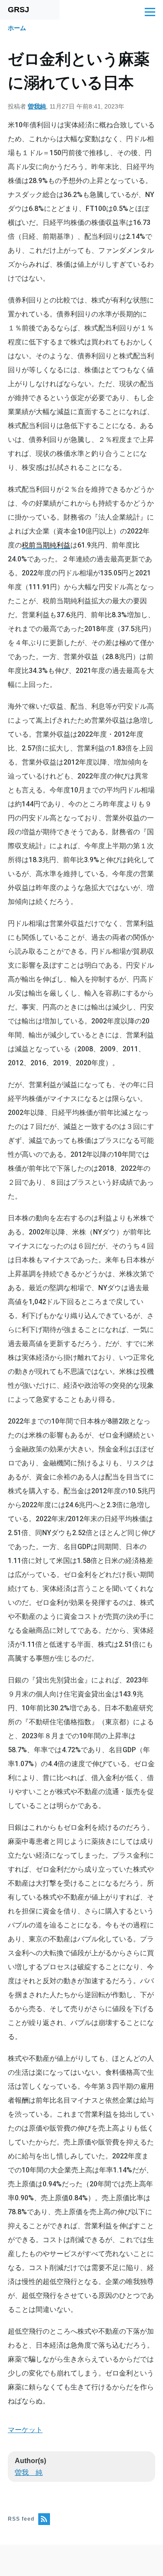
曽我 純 (29, 2472)
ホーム (17, 28)
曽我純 (37, 106)
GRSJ (18, 10)
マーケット (25, 2430)
